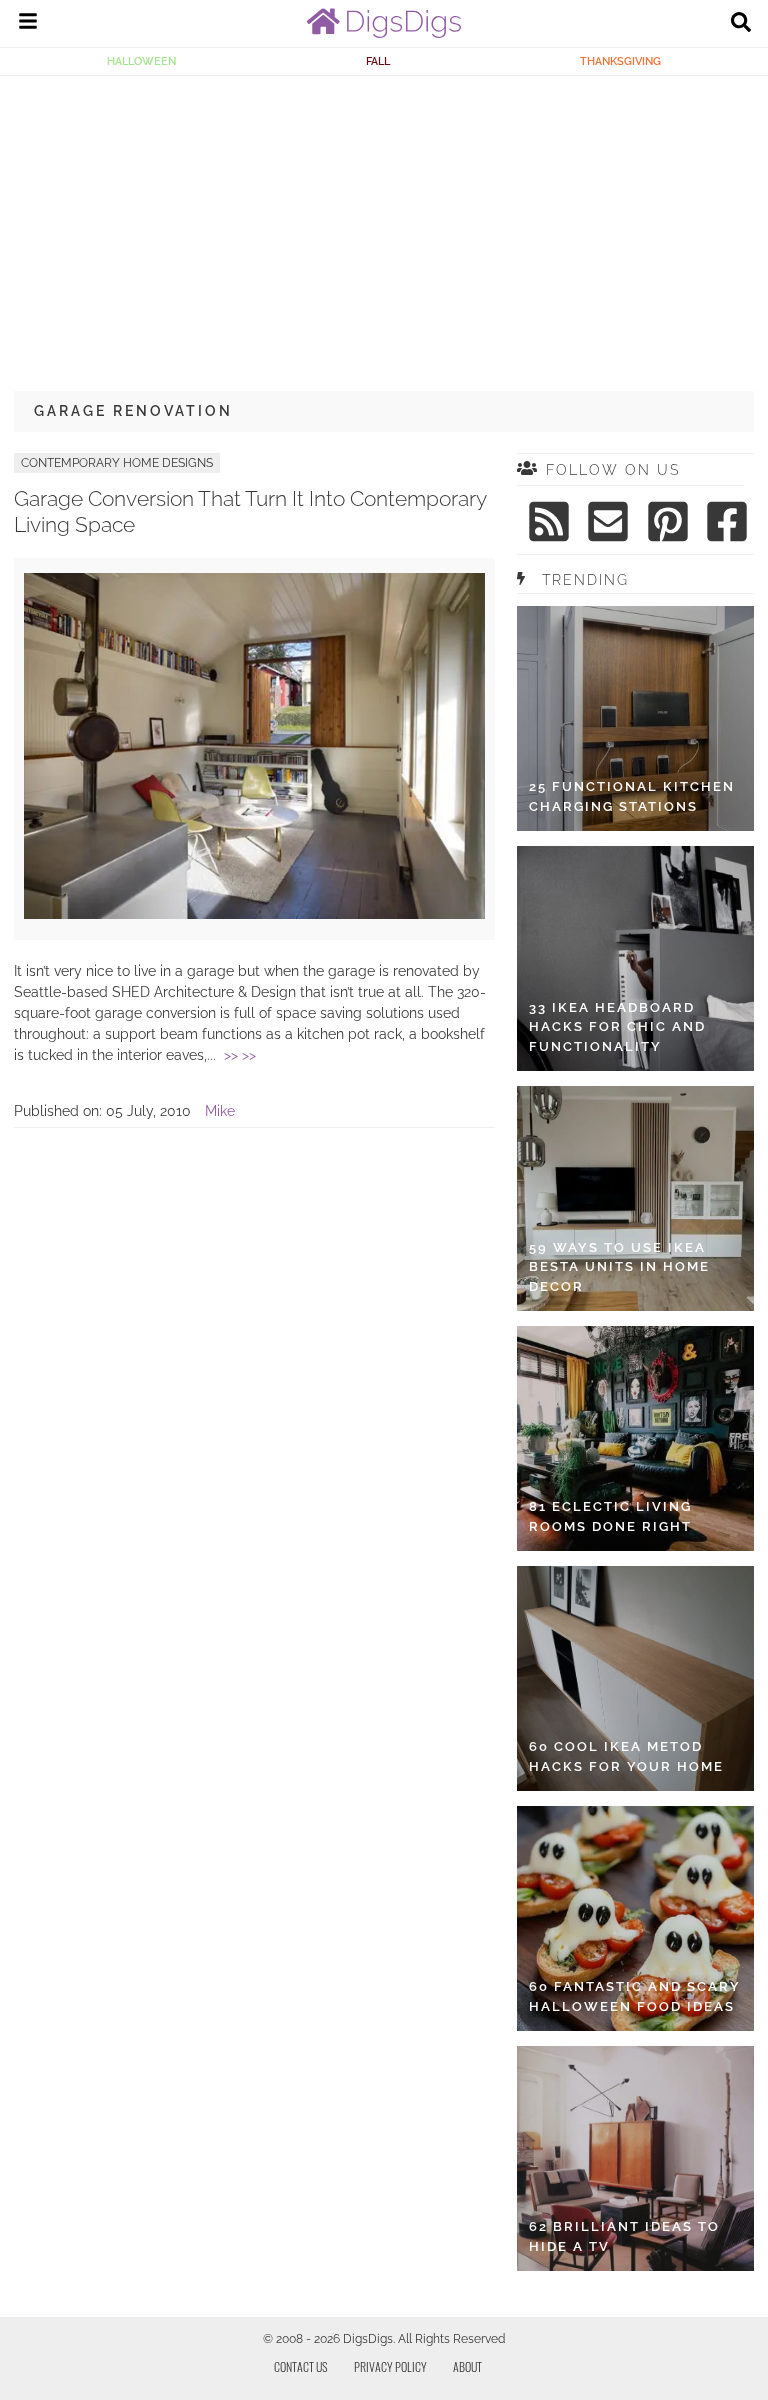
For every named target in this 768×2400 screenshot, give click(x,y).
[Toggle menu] (28, 24)
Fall (378, 61)
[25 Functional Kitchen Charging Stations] (635, 718)
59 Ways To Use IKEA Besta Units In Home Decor (619, 1267)
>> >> (240, 1055)
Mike (220, 1111)
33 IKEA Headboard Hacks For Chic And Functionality (617, 1027)
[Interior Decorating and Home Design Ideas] (384, 33)
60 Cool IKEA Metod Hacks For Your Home (626, 1756)
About (467, 2366)
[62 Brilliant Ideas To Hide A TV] (635, 2158)
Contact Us (301, 2366)
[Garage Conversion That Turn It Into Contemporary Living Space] (254, 914)
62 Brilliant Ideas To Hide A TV (624, 2236)
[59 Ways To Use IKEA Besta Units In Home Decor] (635, 1198)
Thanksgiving (620, 61)
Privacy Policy (390, 2366)
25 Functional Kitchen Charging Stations (632, 796)
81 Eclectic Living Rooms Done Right (610, 1516)
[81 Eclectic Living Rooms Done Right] (635, 1438)
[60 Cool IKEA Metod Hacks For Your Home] (635, 1678)
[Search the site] (741, 24)
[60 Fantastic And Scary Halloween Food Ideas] (635, 1918)
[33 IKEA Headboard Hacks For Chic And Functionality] (635, 958)
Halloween (141, 61)
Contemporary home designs (117, 463)
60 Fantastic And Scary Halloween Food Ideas (635, 1996)
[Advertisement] (384, 226)
